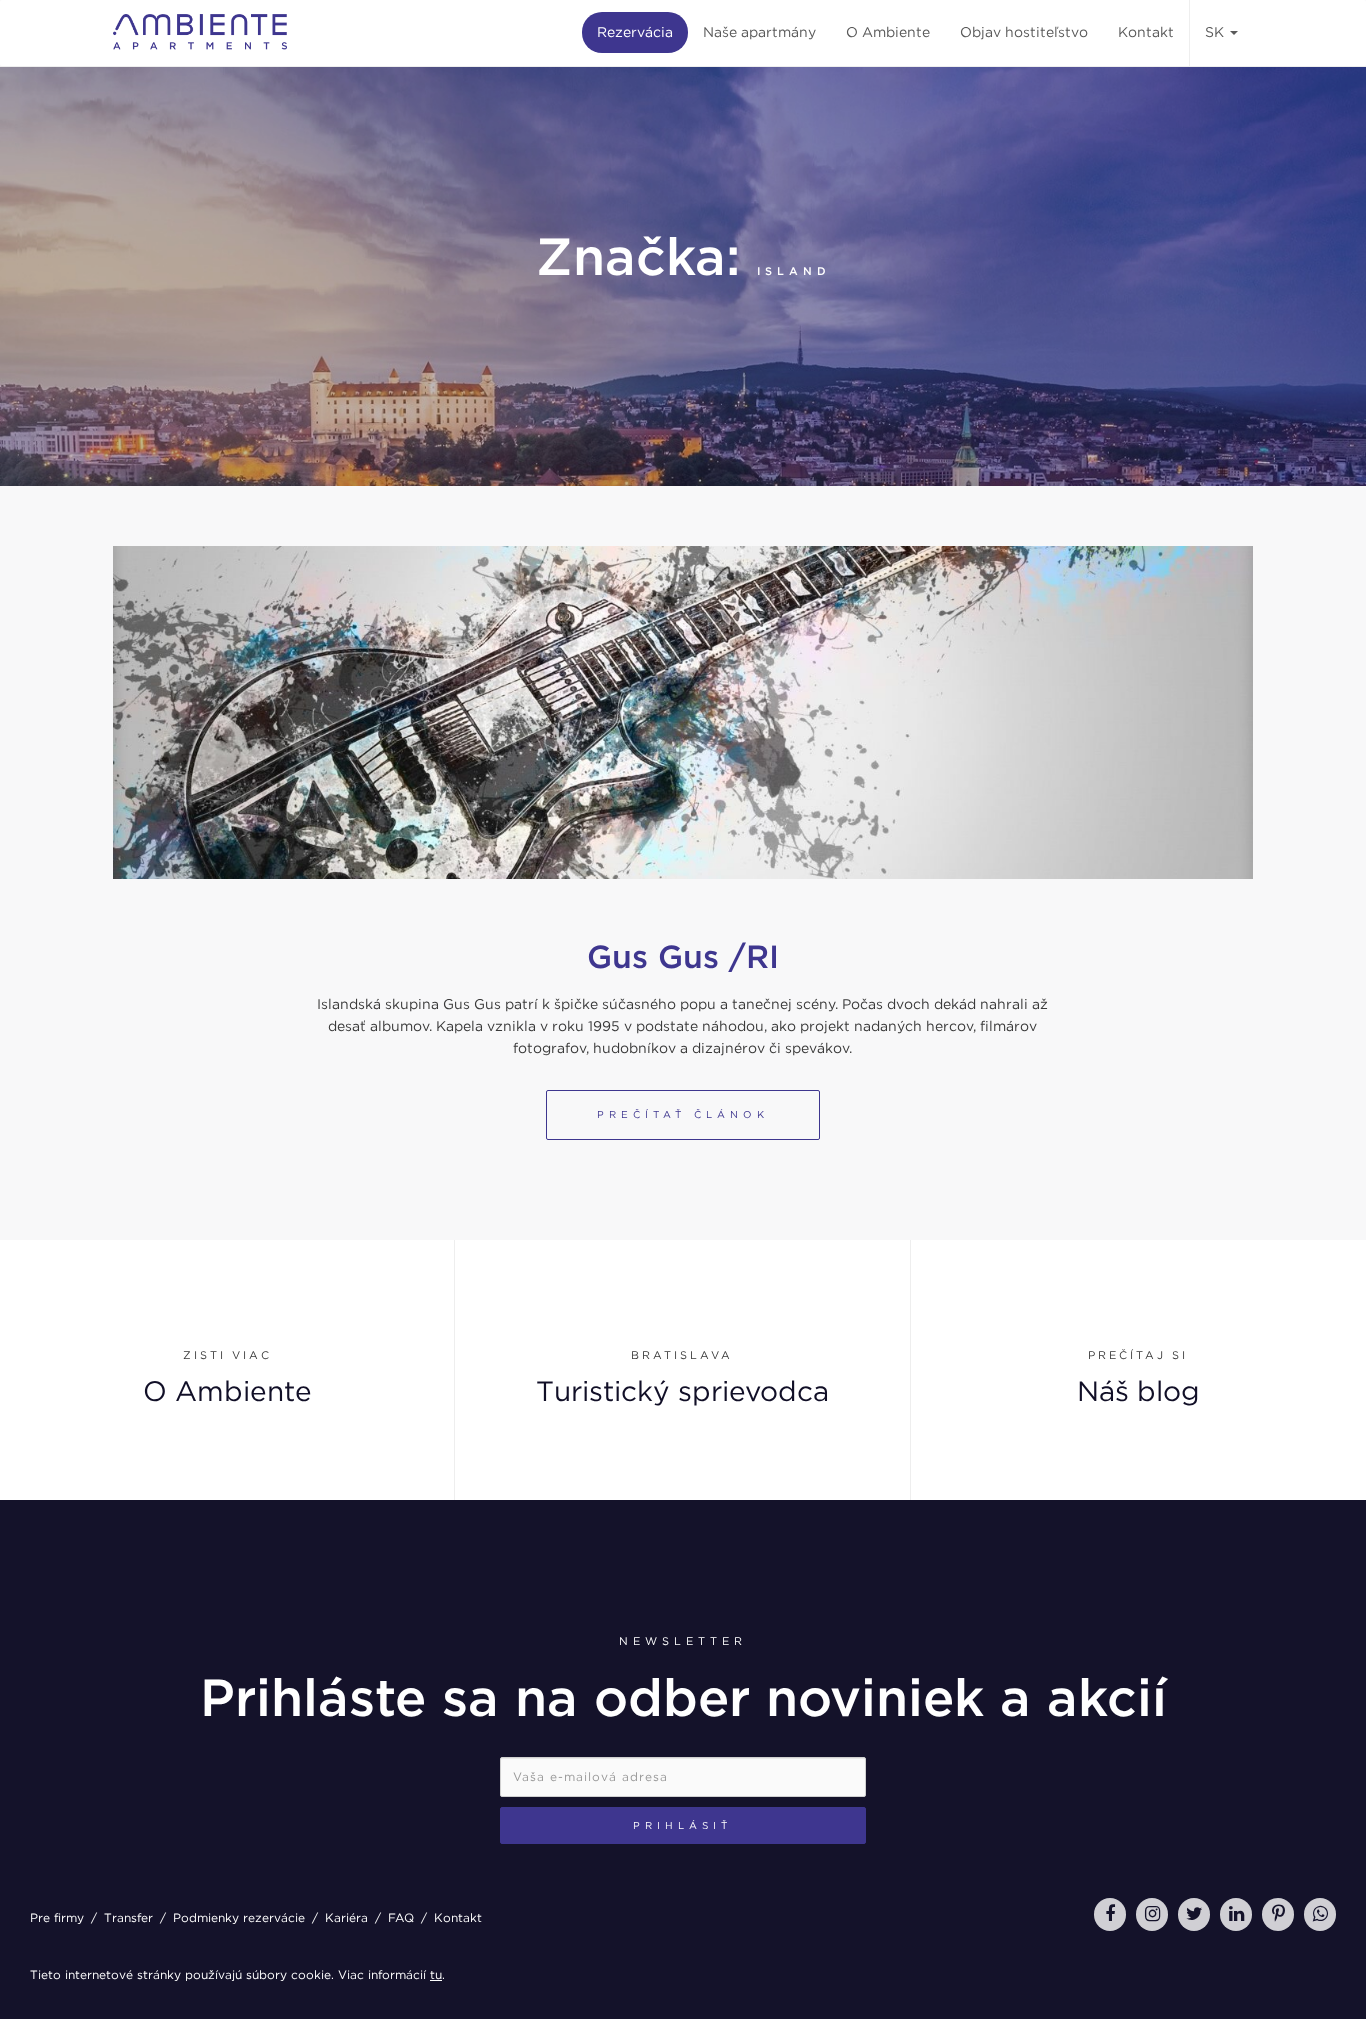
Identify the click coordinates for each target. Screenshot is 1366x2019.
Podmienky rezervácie (239, 1917)
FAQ (401, 1917)
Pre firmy (57, 1917)
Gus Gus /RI (683, 956)
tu (436, 1974)
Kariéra (346, 1917)
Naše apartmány (759, 32)
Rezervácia (635, 32)
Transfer (128, 1917)
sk (1216, 32)
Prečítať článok (683, 1114)
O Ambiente (888, 32)
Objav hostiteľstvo (1024, 32)
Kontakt (1146, 32)
